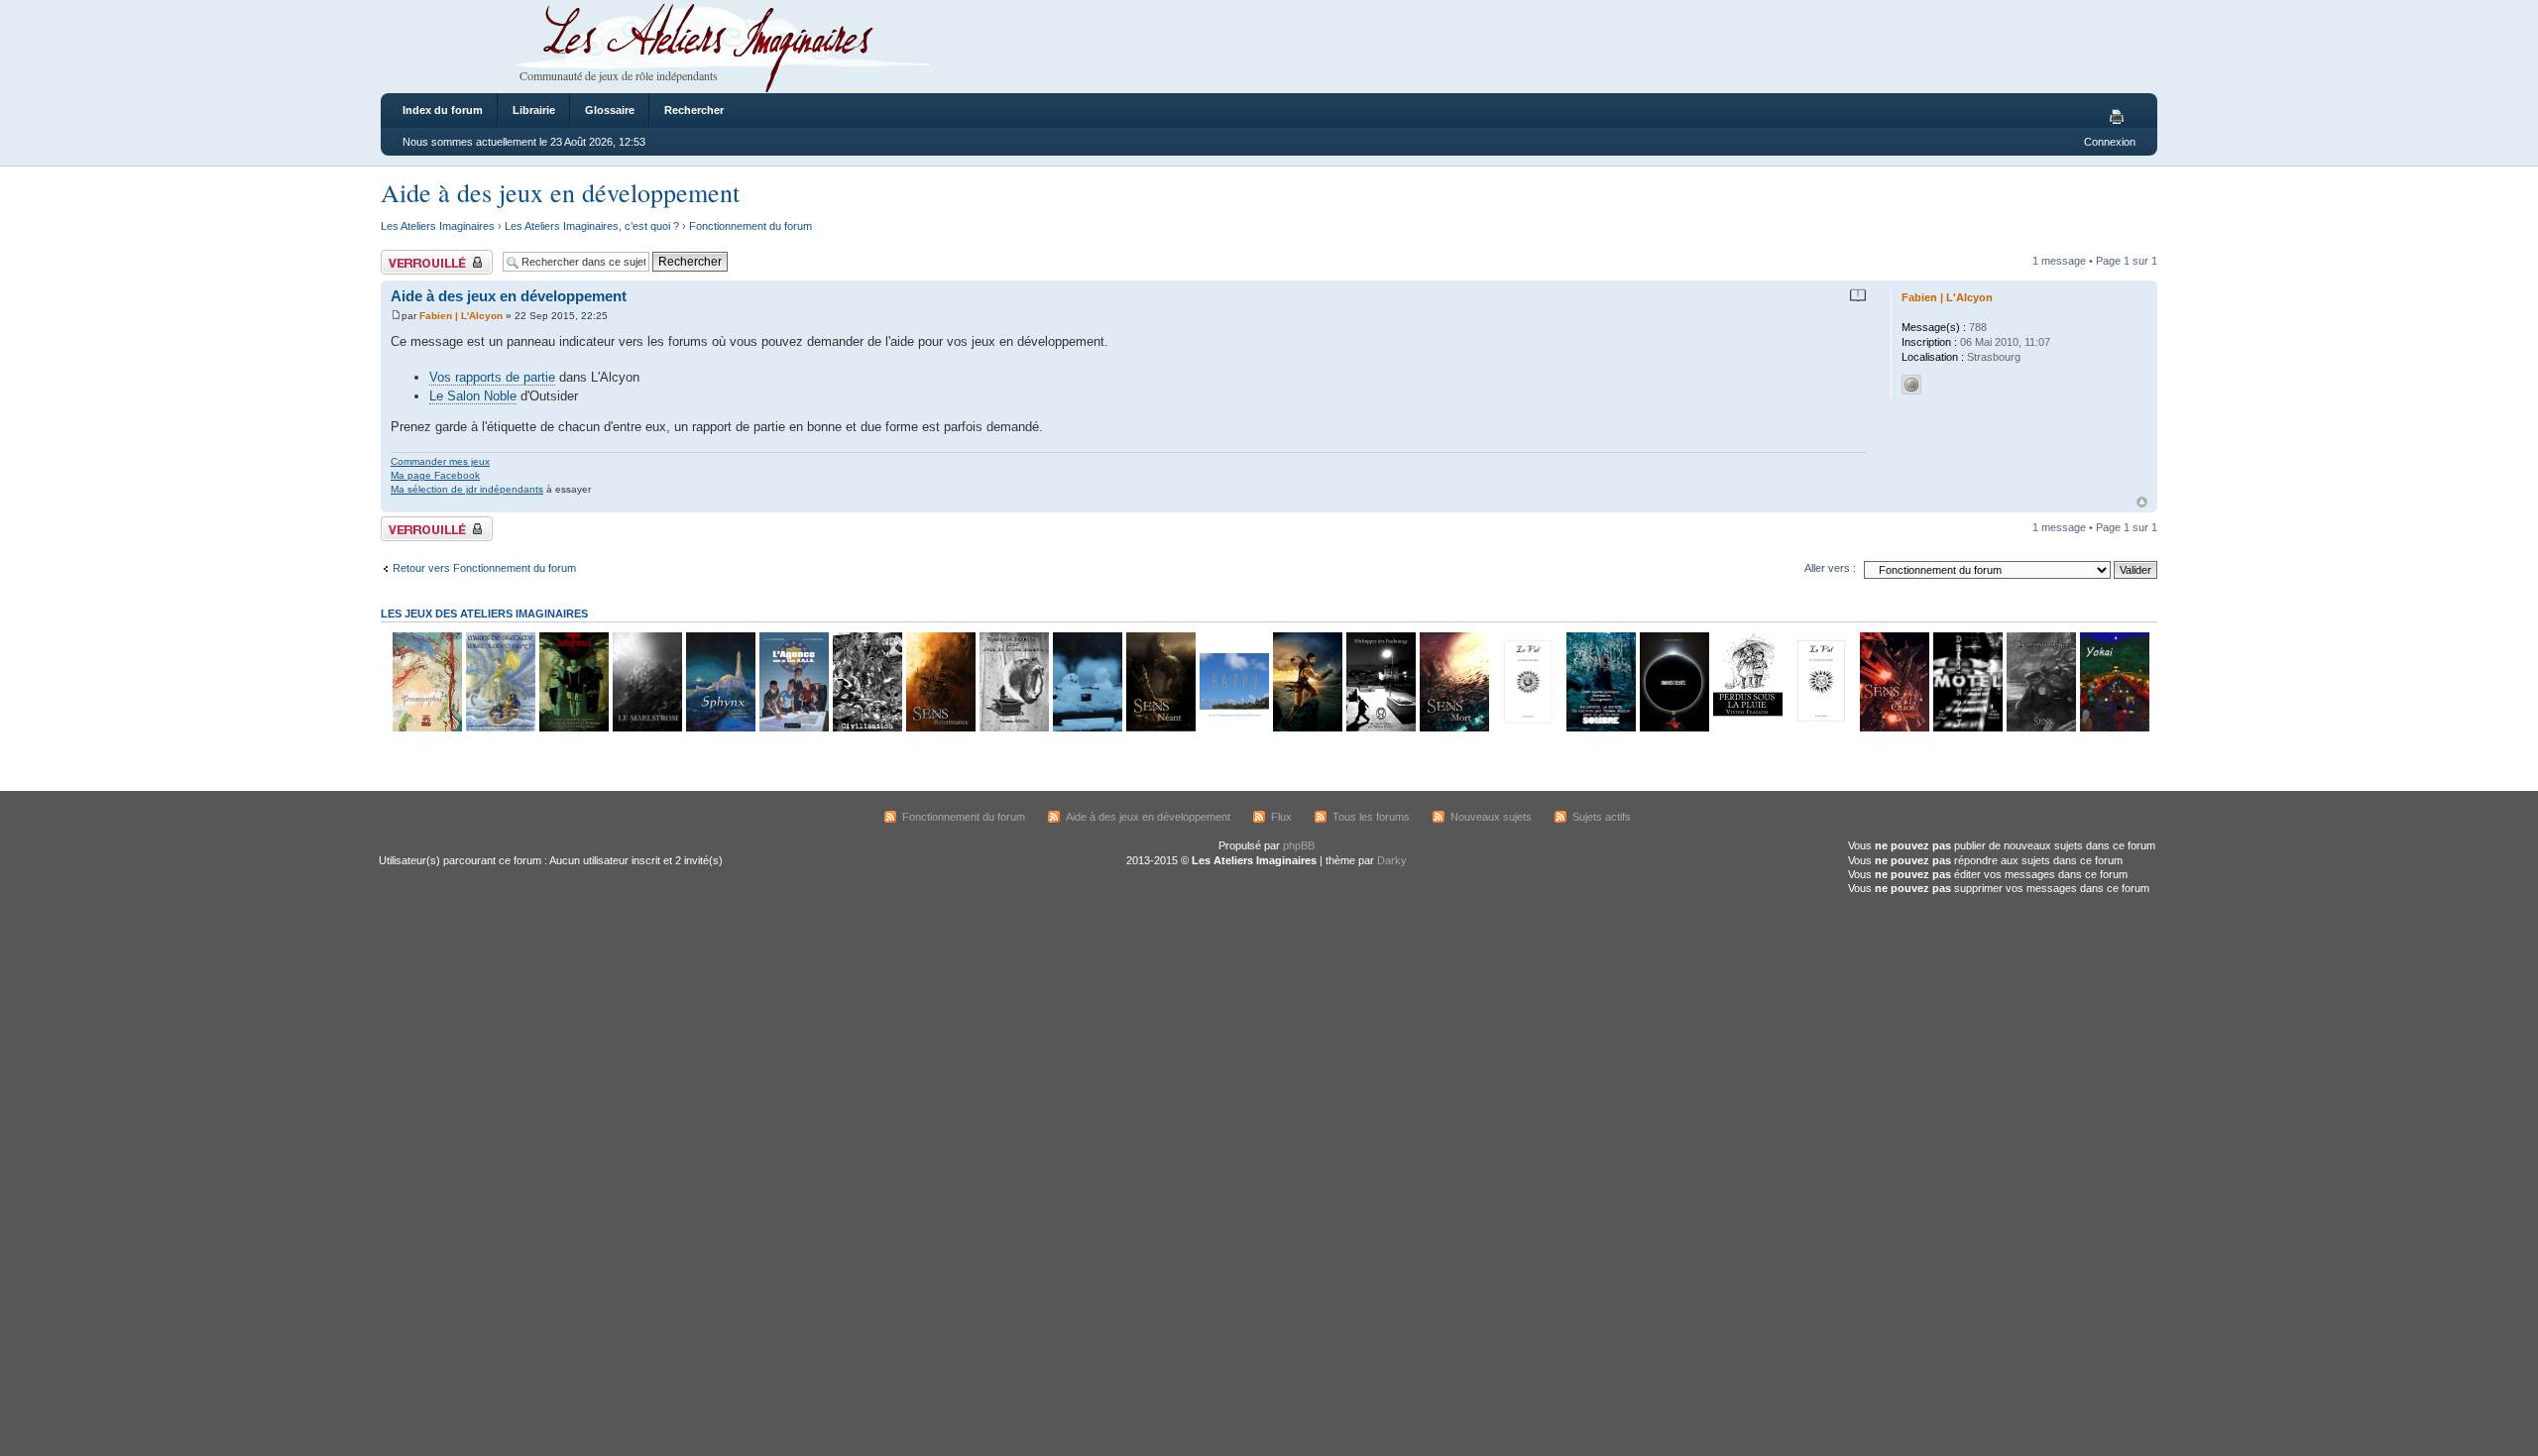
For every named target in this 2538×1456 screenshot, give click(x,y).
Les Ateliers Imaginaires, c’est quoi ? (592, 226)
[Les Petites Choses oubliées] (1087, 728)
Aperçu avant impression (2120, 118)
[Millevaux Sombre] (1600, 728)
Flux (1281, 817)
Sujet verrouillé (416, 256)
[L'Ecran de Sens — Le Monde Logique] (2040, 728)
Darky (1392, 860)
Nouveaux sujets (1491, 817)
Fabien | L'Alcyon (461, 316)
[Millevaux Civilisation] (866, 728)
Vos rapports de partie (492, 377)
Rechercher (694, 110)
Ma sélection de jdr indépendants (467, 489)
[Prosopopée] (426, 728)
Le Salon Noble (473, 396)
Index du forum (443, 110)
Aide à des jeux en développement (560, 192)
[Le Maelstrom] (646, 728)
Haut (2142, 502)
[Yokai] (2114, 728)
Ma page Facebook (435, 475)
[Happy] (1233, 728)
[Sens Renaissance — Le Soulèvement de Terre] (940, 728)
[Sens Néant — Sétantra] (1160, 728)
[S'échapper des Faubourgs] (1380, 728)
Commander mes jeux (440, 461)
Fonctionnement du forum (750, 226)
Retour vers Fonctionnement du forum (484, 568)
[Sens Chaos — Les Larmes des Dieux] (1894, 728)
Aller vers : (1830, 568)
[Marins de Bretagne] (500, 728)
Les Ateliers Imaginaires (438, 226)
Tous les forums (1371, 817)
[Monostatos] (1307, 728)
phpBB (1299, 845)
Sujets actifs (1602, 817)
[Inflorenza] (573, 728)
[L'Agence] (793, 728)
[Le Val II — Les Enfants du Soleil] (1527, 728)
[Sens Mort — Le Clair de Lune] (1453, 728)
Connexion (2110, 142)
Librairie (534, 110)
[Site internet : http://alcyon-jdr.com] (1911, 385)
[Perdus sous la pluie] (1747, 728)
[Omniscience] (1673, 728)
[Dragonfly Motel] (1967, 728)
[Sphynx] (720, 728)
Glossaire (610, 110)
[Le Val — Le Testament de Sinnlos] (1820, 728)
